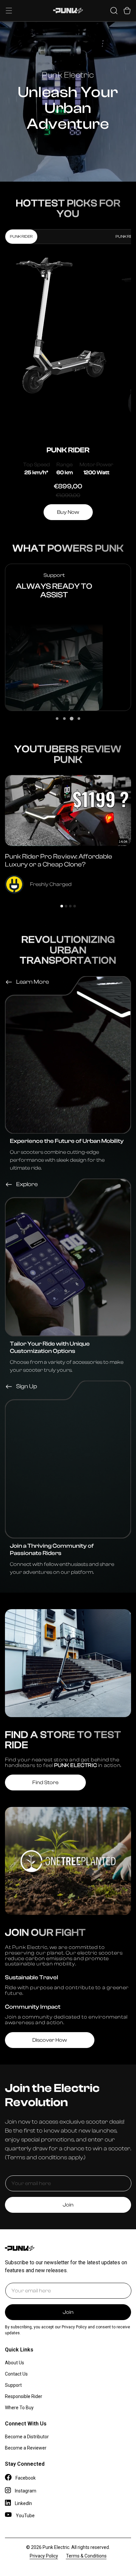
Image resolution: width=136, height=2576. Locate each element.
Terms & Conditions (86, 2556)
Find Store (45, 1782)
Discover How (50, 2040)
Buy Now (68, 512)
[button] (9, 11)
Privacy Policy (44, 2556)
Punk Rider (21, 236)
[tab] (57, 719)
